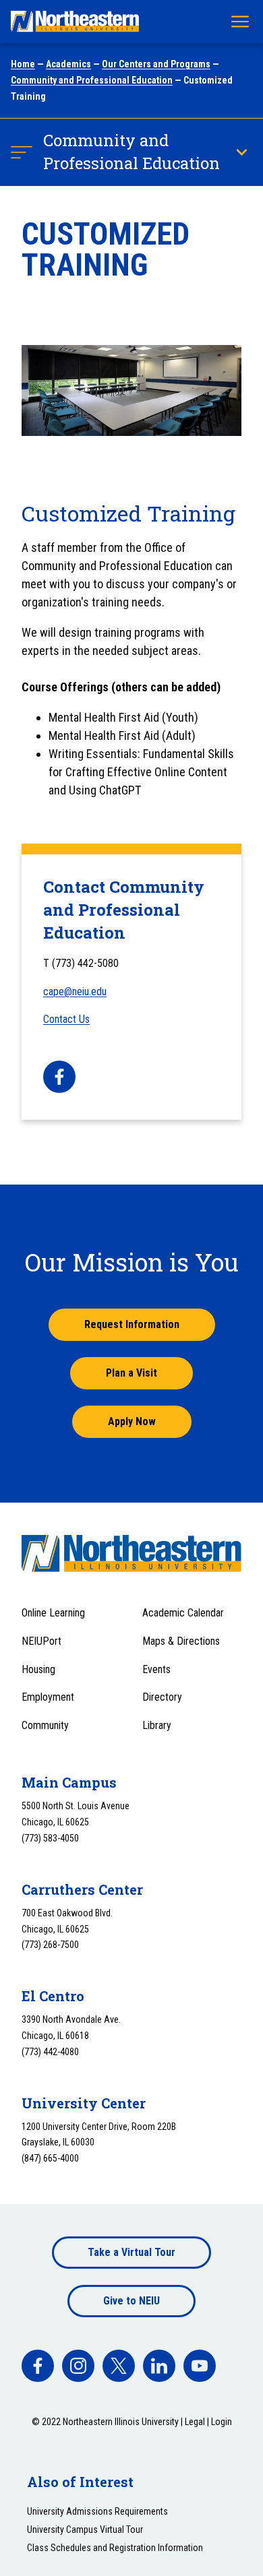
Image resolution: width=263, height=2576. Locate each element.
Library (157, 1725)
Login (222, 2422)
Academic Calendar (183, 1613)
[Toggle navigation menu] (240, 22)
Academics (68, 64)
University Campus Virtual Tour (85, 2530)
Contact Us (66, 1019)
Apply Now (132, 1421)
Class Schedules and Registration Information (115, 2548)
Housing (38, 1669)
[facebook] (59, 1077)
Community (45, 1725)
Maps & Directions (181, 1641)
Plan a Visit (131, 1373)
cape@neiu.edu (75, 992)
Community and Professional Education (92, 80)
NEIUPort (41, 1641)
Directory (162, 1697)
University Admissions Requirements (97, 2511)
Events (156, 1669)
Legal (195, 2422)
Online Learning (53, 1613)
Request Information (132, 1324)
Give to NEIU (131, 2301)
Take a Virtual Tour (131, 2252)
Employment (48, 1697)
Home (23, 64)
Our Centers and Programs (156, 64)
